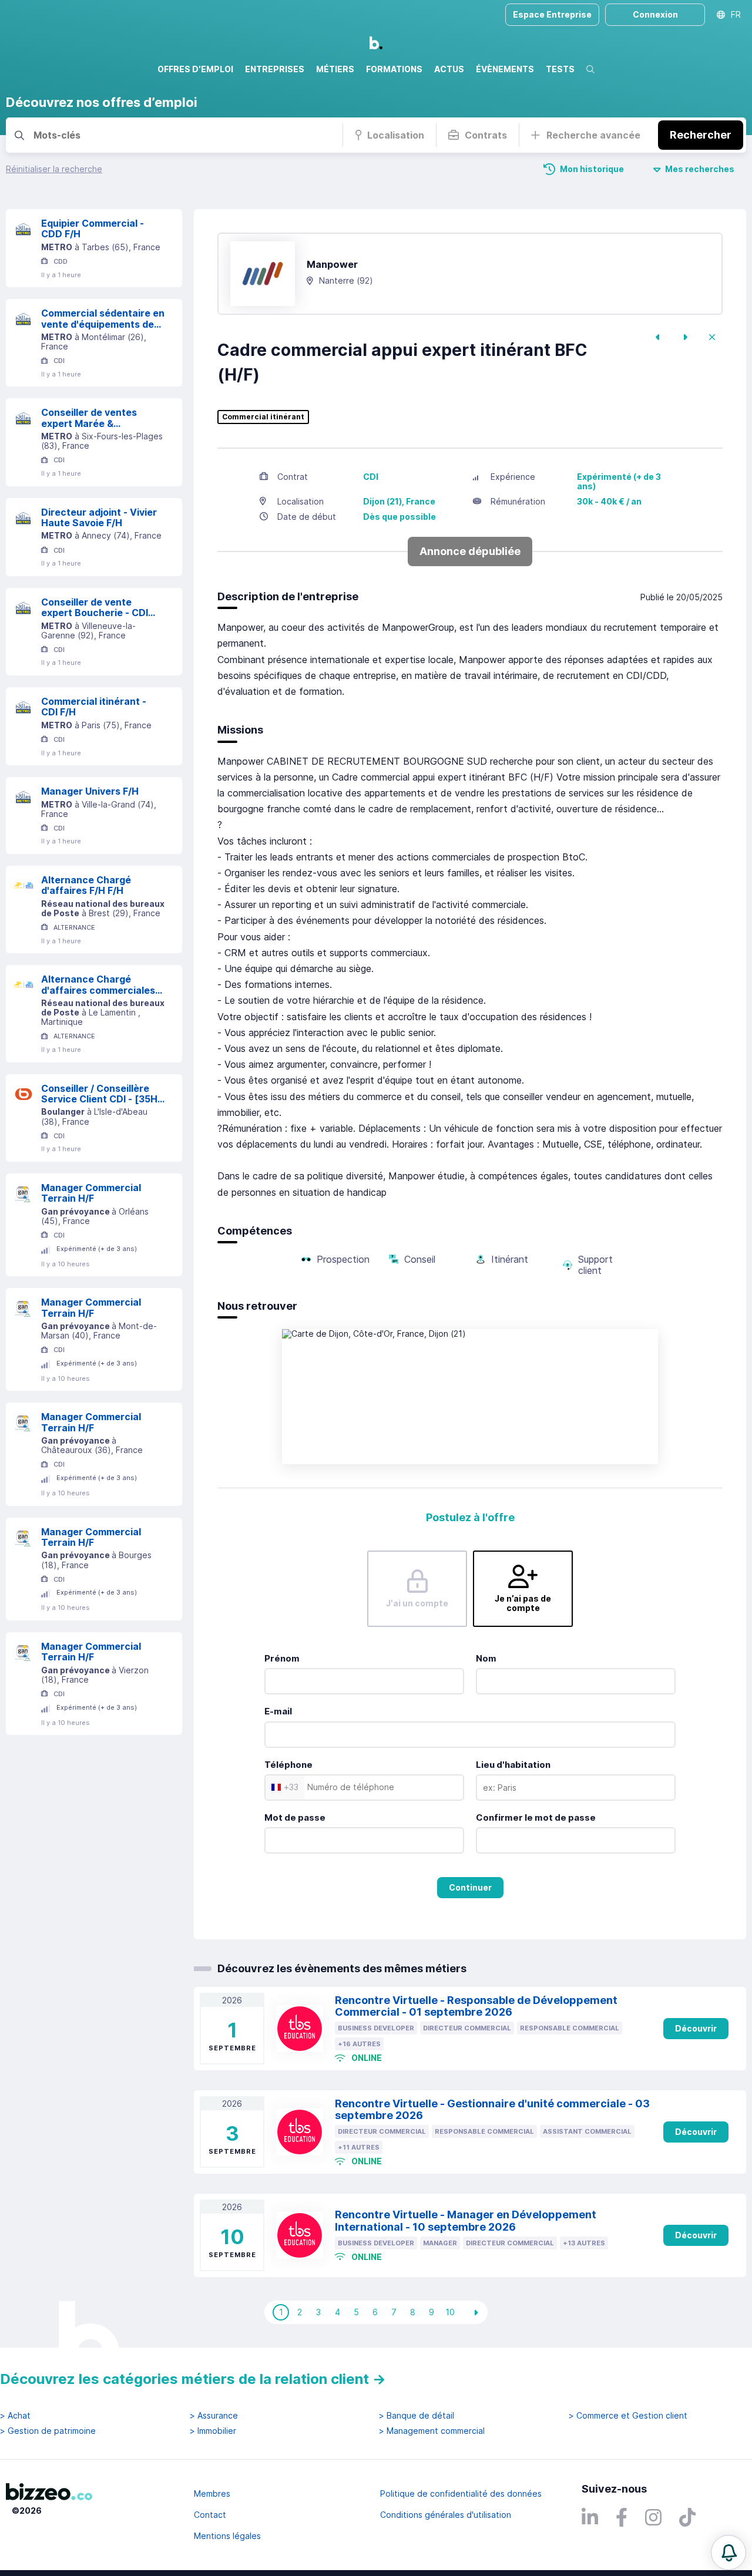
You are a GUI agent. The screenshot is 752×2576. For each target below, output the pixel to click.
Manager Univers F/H (90, 791)
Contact (210, 2515)
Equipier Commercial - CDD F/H (93, 229)
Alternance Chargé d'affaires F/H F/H (86, 885)
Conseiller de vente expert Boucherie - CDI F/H (95, 608)
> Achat (15, 2416)
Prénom (282, 1658)
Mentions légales (227, 2536)
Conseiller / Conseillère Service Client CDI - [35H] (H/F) (101, 1094)
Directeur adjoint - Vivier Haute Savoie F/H (99, 518)
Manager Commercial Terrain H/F (91, 1193)
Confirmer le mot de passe (536, 1817)
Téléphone (288, 1765)
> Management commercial (432, 2431)
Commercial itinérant (263, 417)
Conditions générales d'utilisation (446, 2515)
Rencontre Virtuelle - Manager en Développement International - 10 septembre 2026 (466, 2221)
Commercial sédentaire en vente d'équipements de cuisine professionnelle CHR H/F (103, 319)
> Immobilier (213, 2431)
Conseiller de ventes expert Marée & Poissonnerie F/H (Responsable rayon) (90, 418)
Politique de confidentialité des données (461, 2493)
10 (450, 2312)
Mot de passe (295, 1817)
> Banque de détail (417, 2416)
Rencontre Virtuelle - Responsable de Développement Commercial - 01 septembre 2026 (476, 2006)
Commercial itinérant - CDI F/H (94, 707)
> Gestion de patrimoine (48, 2431)
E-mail (278, 1711)
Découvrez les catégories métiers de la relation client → (193, 2379)
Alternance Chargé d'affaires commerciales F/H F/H (98, 985)
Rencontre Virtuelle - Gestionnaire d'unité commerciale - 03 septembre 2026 (492, 2110)
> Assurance (214, 2416)
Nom (486, 1658)
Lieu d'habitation (513, 1765)
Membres (212, 2493)
